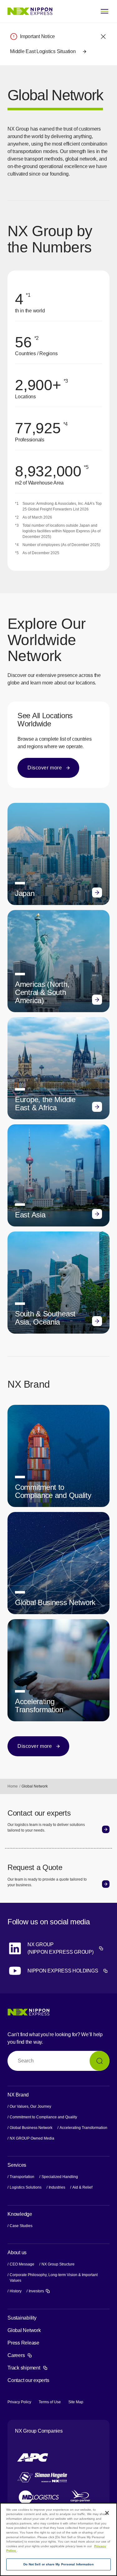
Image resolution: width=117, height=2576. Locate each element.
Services (17, 2165)
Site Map (76, 2402)
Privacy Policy (19, 2402)
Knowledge (20, 2214)
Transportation (22, 2177)
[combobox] (58, 2061)
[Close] (107, 2513)
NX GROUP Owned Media (32, 2138)
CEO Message (22, 2264)
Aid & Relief (82, 2187)
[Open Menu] (105, 11)
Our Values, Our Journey (30, 2106)
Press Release (23, 2343)
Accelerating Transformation (83, 2128)
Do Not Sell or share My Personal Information (58, 2564)
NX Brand (18, 2095)
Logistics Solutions (26, 2187)
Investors (39, 2291)
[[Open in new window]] (33, 2457)
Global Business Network (31, 2128)
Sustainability (22, 2318)
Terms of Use (50, 2402)
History (16, 2291)
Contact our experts (28, 2380)
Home (13, 1786)
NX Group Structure (58, 2264)
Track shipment (28, 2368)
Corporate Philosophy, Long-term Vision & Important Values (54, 2278)
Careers (20, 2355)
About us (17, 2253)
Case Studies (21, 2226)
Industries (57, 2187)
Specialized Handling (60, 2177)
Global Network (24, 2330)
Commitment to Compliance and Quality (43, 2117)
